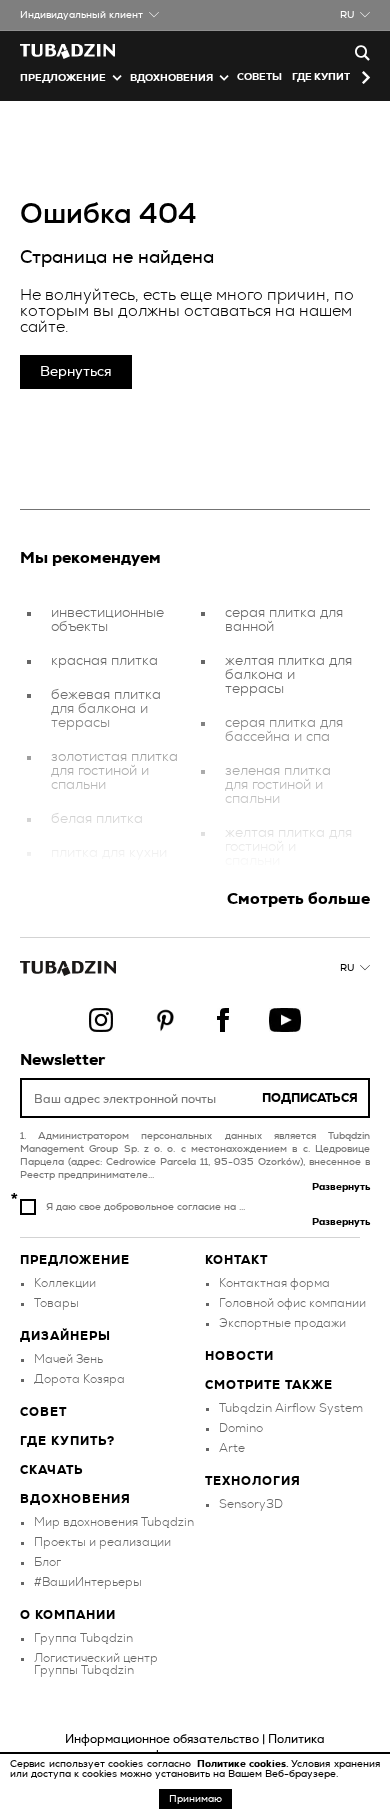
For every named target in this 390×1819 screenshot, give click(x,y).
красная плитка (104, 661)
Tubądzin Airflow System (291, 1408)
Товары (56, 1303)
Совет (43, 1412)
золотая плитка (103, 887)
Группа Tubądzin (83, 1638)
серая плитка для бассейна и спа (284, 730)
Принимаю (195, 1799)
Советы (259, 77)
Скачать (52, 1470)
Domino (241, 1428)
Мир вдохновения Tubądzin (114, 1522)
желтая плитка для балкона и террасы (288, 675)
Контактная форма (274, 1283)
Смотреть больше (298, 899)
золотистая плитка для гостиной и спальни (114, 771)
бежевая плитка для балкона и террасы (106, 709)
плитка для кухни (109, 853)
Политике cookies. (244, 1764)
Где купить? (67, 1441)
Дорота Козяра (79, 1379)
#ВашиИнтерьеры (88, 1582)
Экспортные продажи (282, 1323)
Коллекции (65, 1283)
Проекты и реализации (102, 1542)
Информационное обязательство (162, 1739)
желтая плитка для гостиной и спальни (288, 847)
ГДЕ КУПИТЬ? (327, 77)
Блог (47, 1562)
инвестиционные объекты (107, 620)
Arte (232, 1448)
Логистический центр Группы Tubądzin (96, 1664)
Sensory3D (251, 1504)
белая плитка (97, 819)
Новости (239, 1356)
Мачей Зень (68, 1359)
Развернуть (341, 1187)
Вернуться (76, 372)
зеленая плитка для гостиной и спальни (278, 785)
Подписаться (310, 1098)
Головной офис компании (292, 1303)
